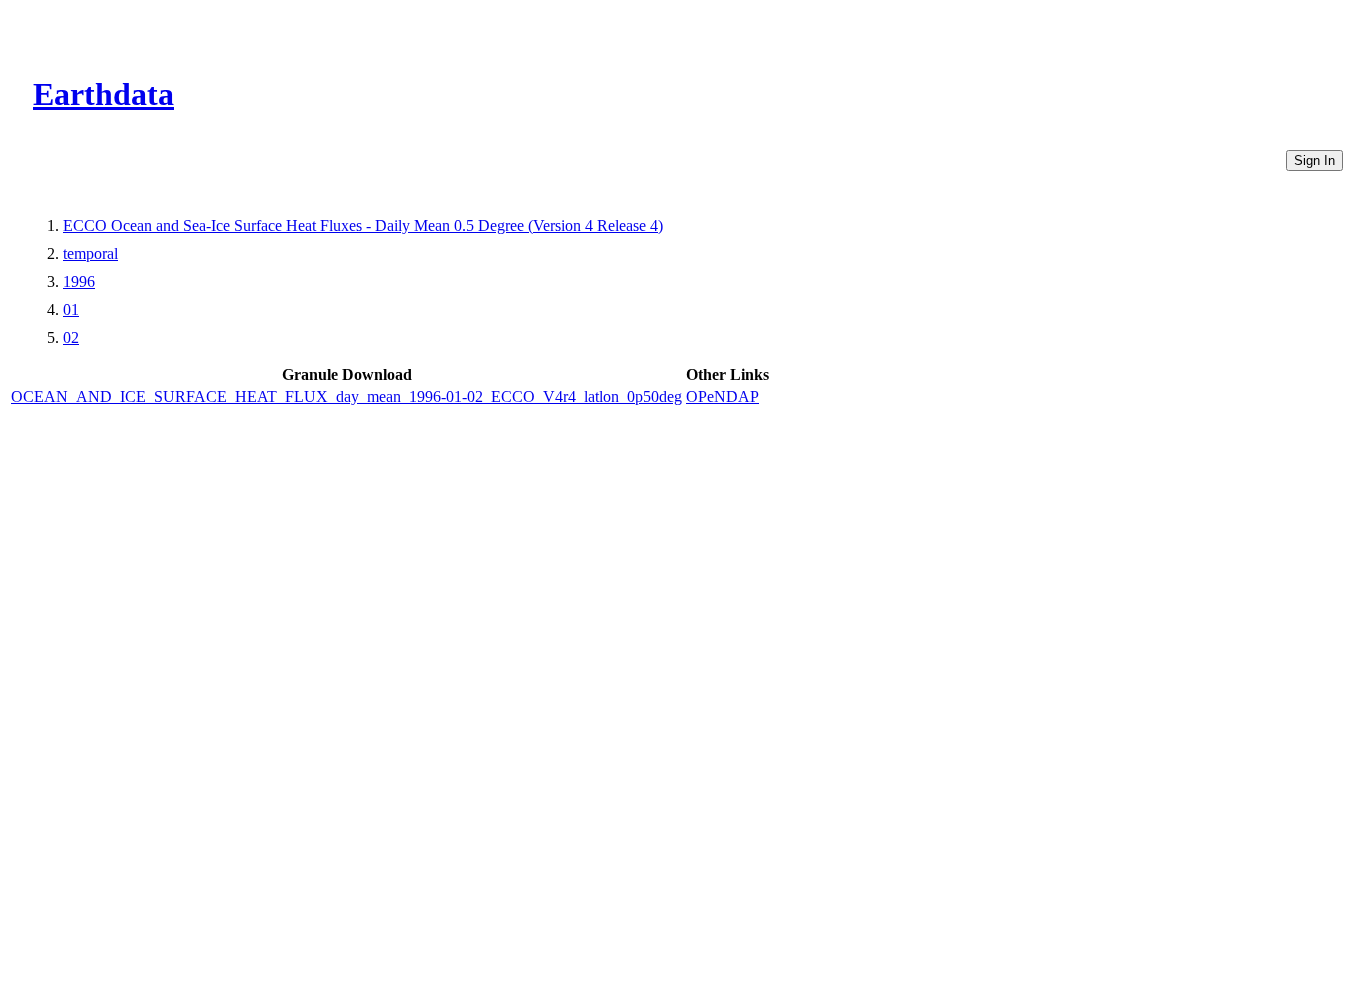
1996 (79, 281)
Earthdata (103, 94)
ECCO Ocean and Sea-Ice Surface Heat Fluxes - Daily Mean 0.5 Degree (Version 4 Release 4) (363, 225)
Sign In (1314, 160)
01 (71, 309)
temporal (90, 253)
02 (71, 337)
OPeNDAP (722, 396)
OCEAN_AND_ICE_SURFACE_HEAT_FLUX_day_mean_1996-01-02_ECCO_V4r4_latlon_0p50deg (346, 396)
